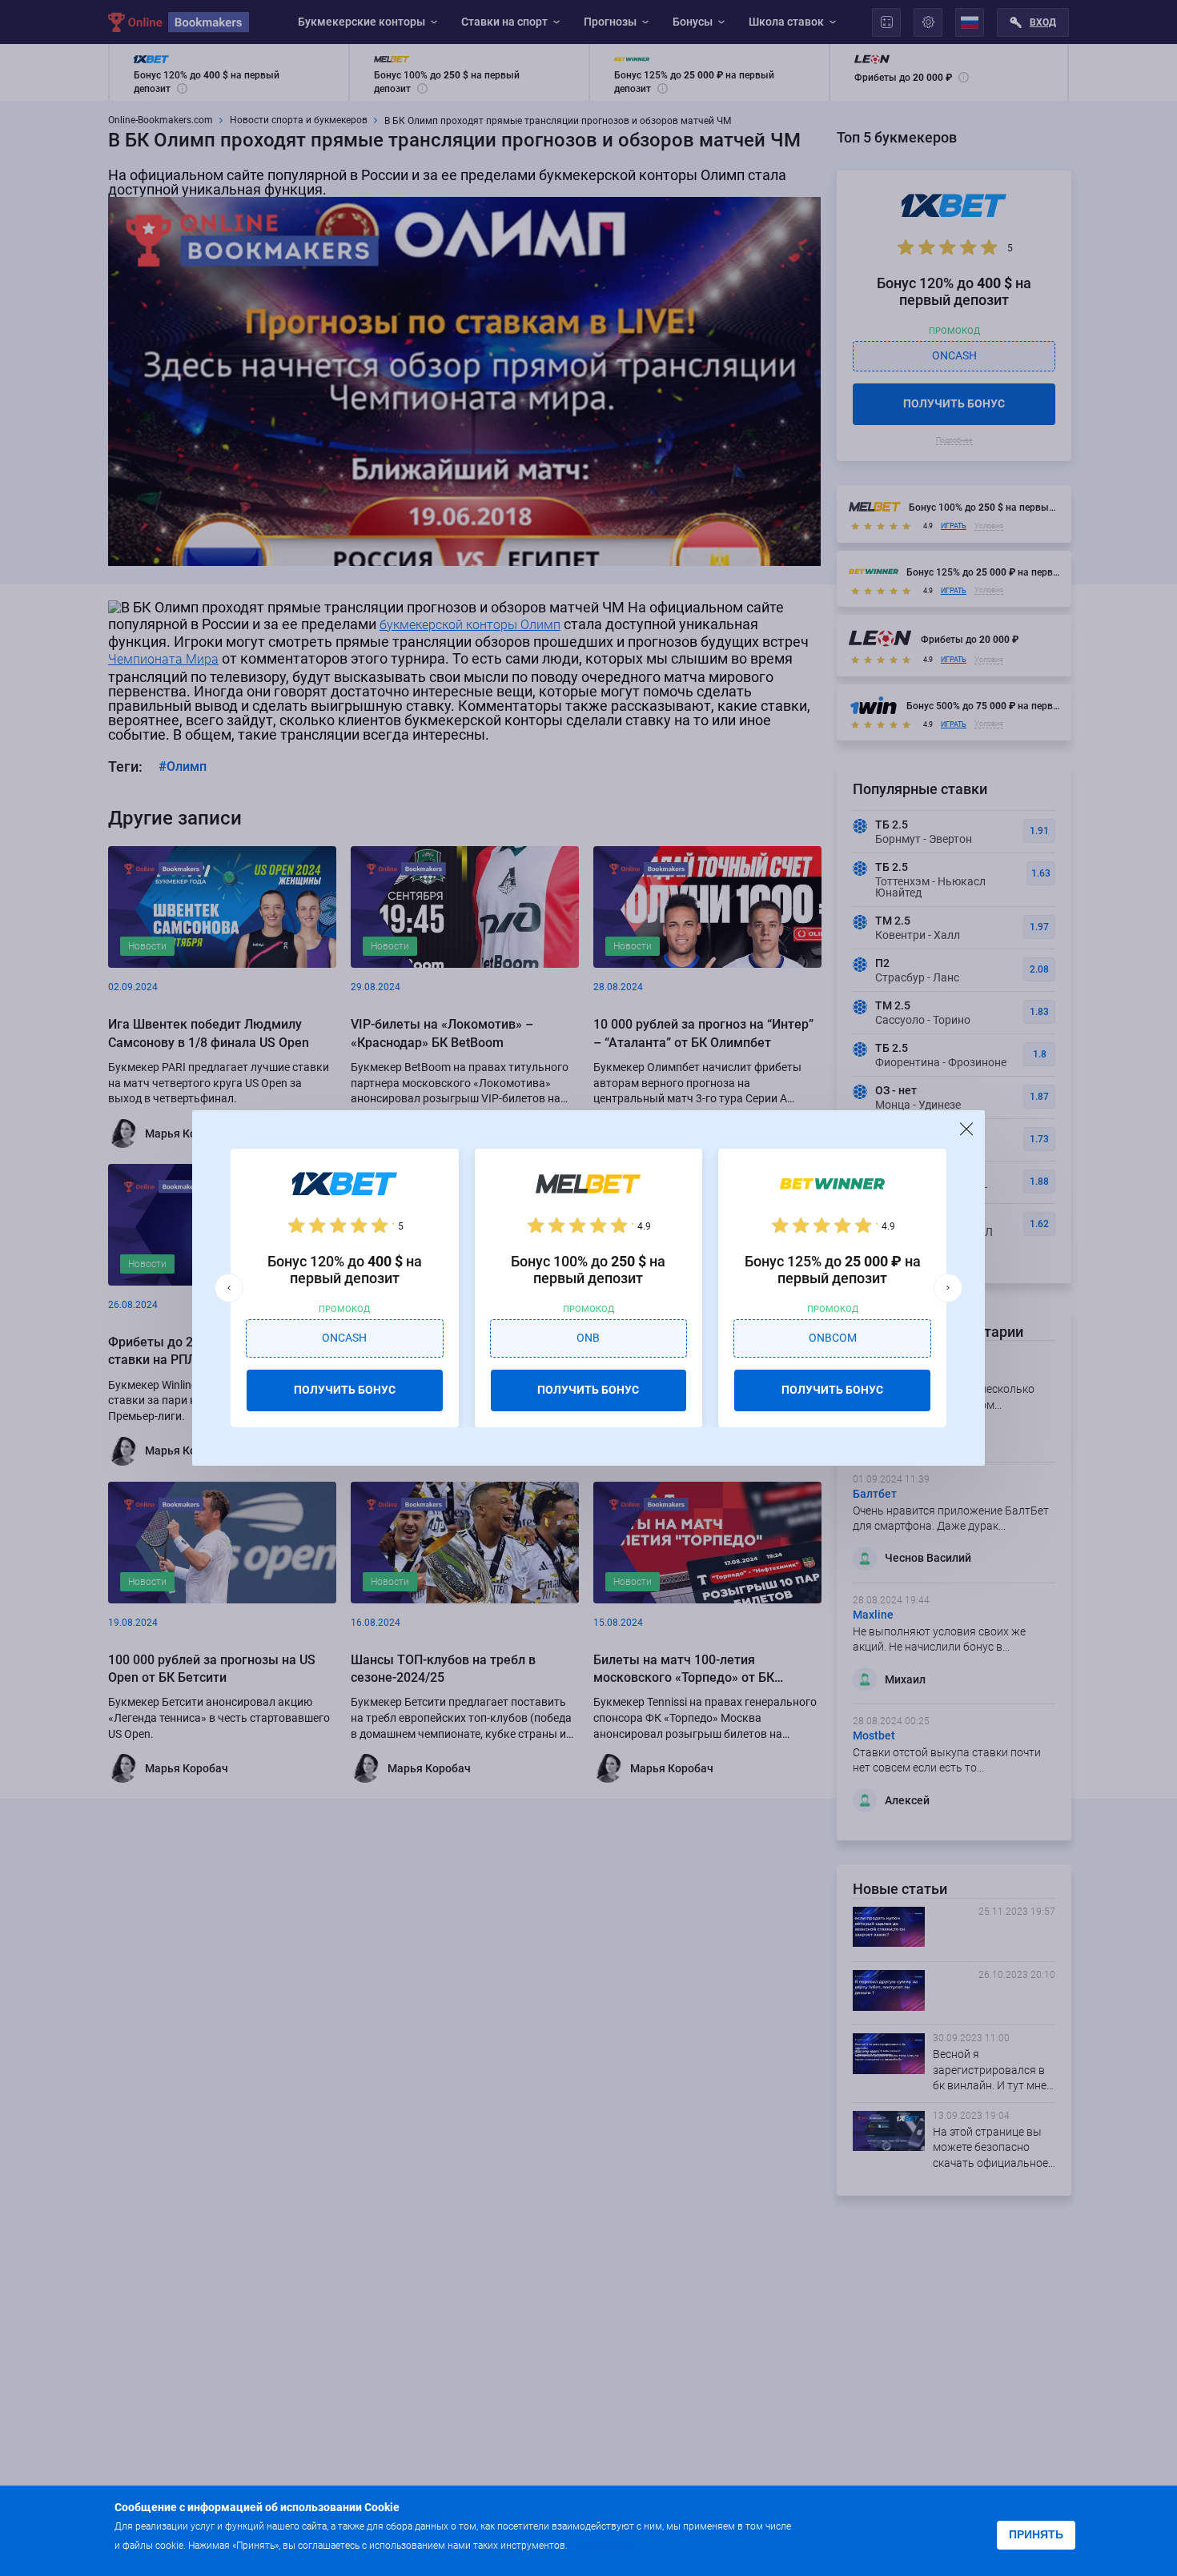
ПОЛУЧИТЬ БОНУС (345, 1390)
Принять (1036, 2534)
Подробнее (602, 2544)
